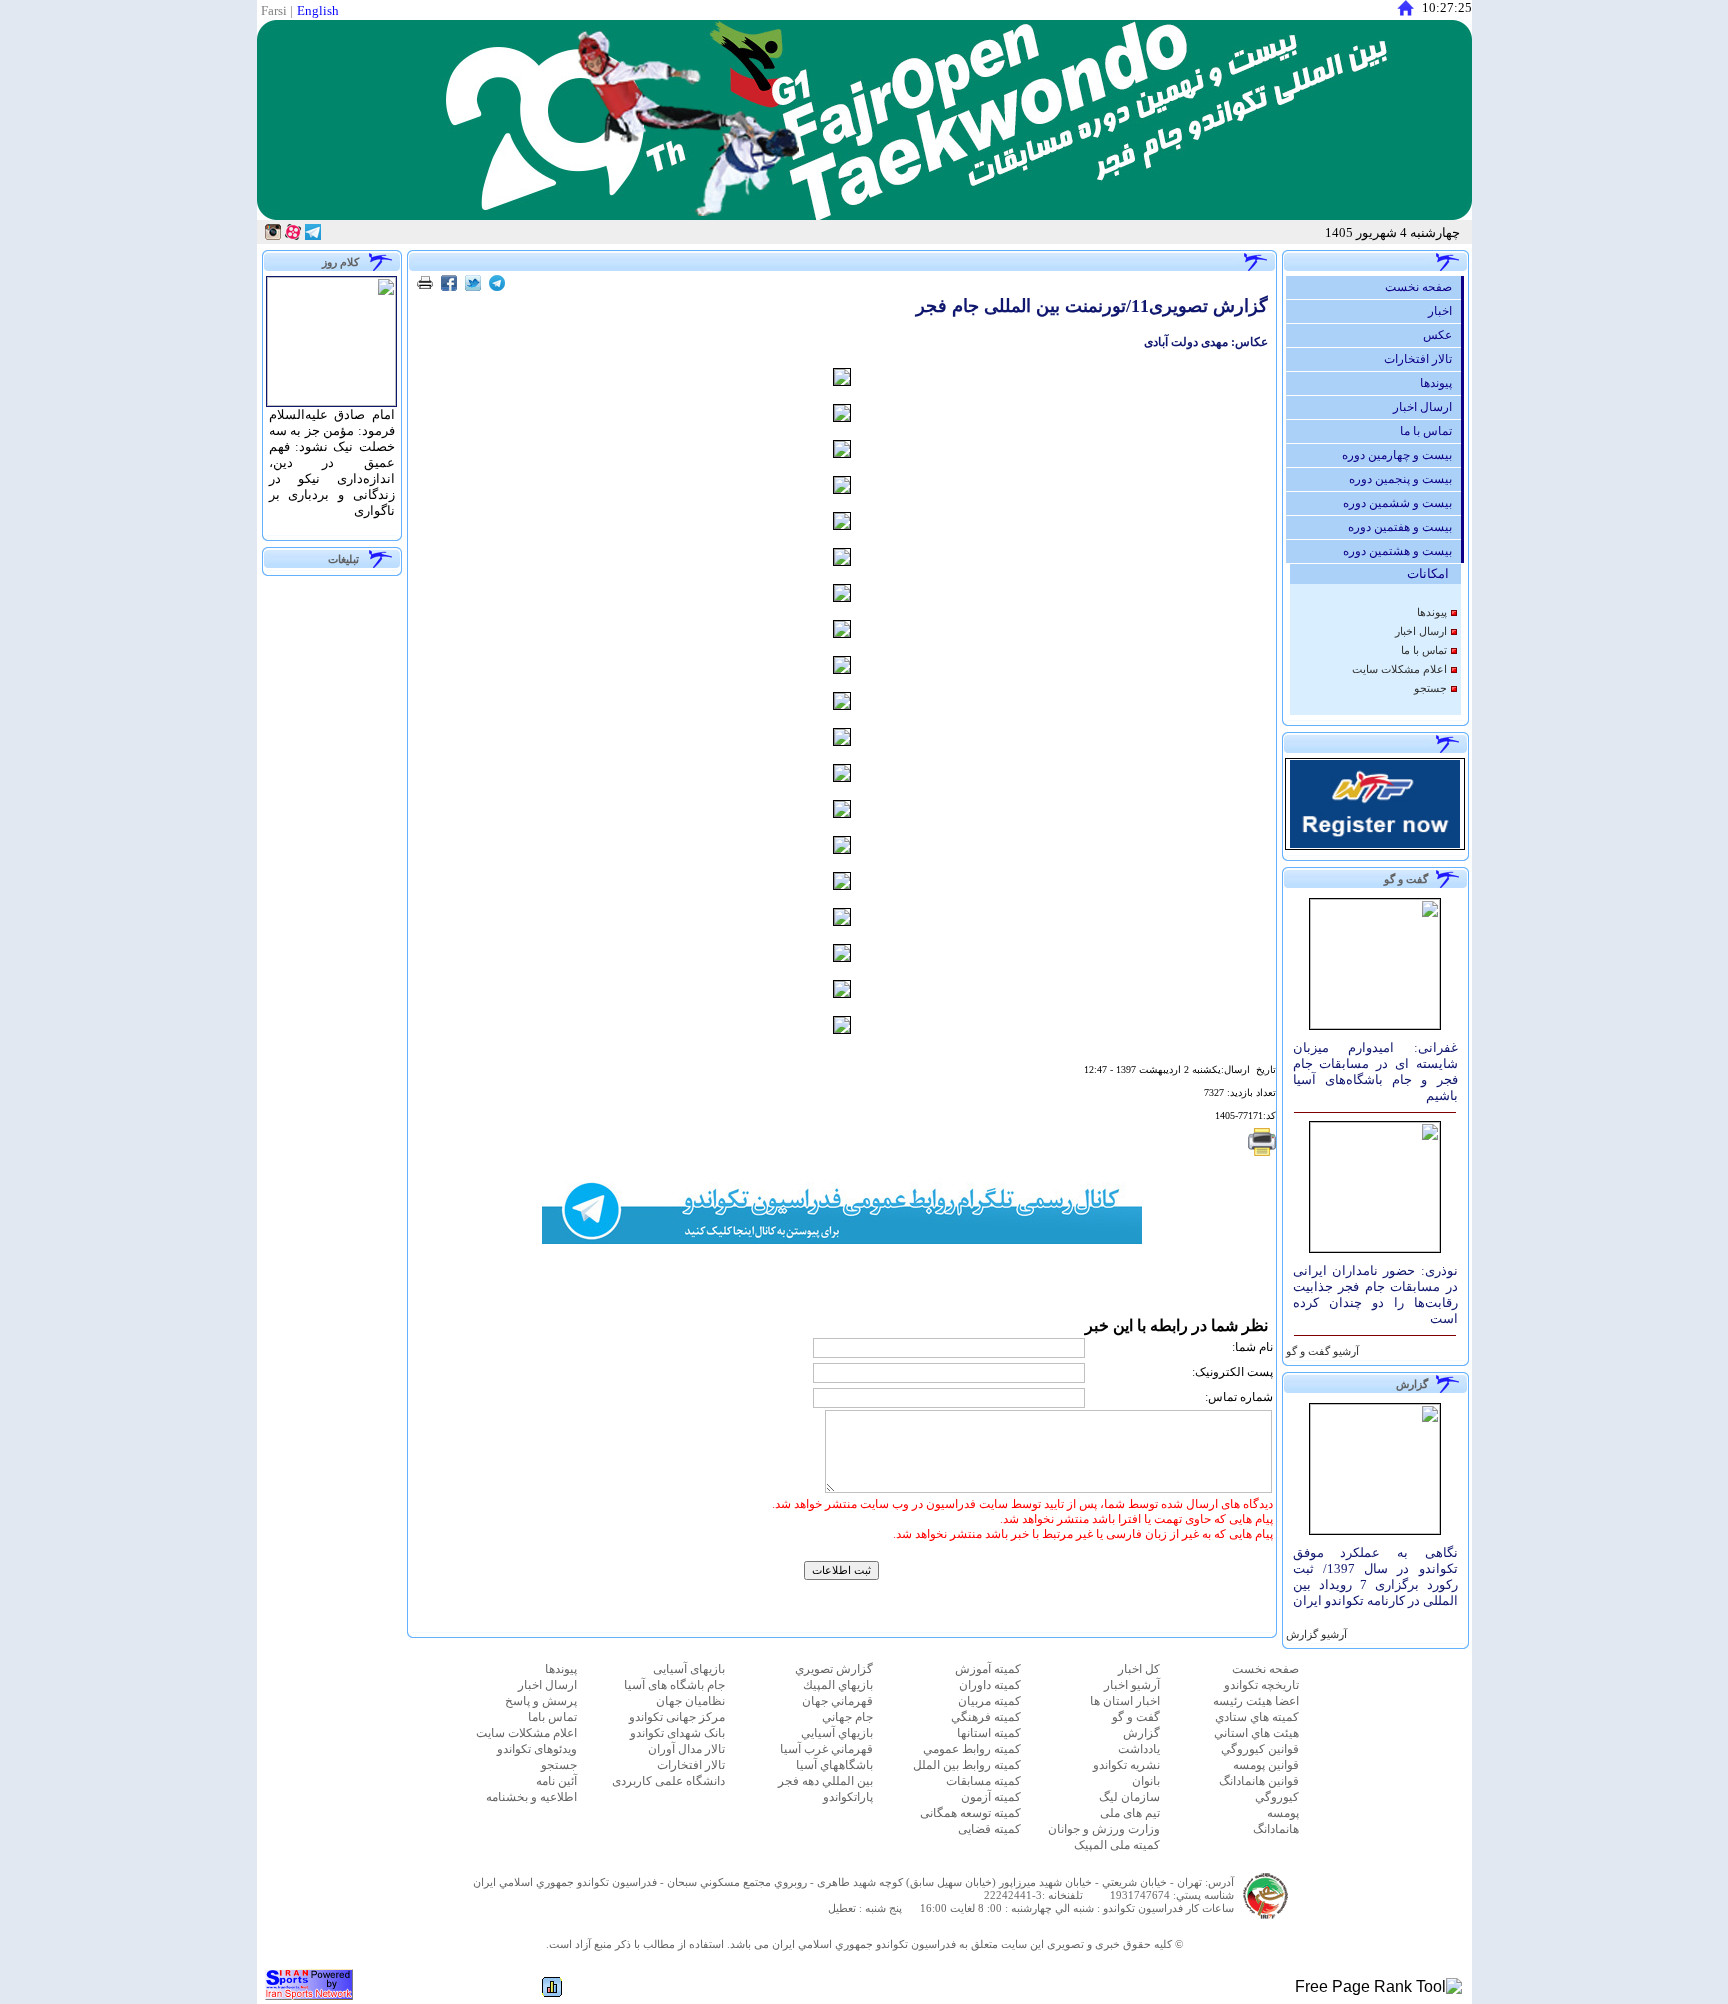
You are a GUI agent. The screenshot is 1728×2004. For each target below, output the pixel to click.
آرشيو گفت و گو (1321, 1351)
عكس (1442, 335)
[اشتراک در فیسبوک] (449, 285)
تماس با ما (1430, 431)
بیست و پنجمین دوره (1405, 479)
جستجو (1430, 688)
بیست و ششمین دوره (1402, 503)
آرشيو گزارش (1315, 1634)
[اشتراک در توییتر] (473, 285)
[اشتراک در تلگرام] (497, 285)
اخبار (1444, 311)
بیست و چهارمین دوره (1401, 455)
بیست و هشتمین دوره (1402, 551)
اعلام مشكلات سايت (1399, 669)
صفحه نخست (1423, 287)
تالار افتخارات (1422, 359)
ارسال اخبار (1427, 407)
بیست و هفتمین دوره (1404, 527)
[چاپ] (425, 285)
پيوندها (1440, 383)
